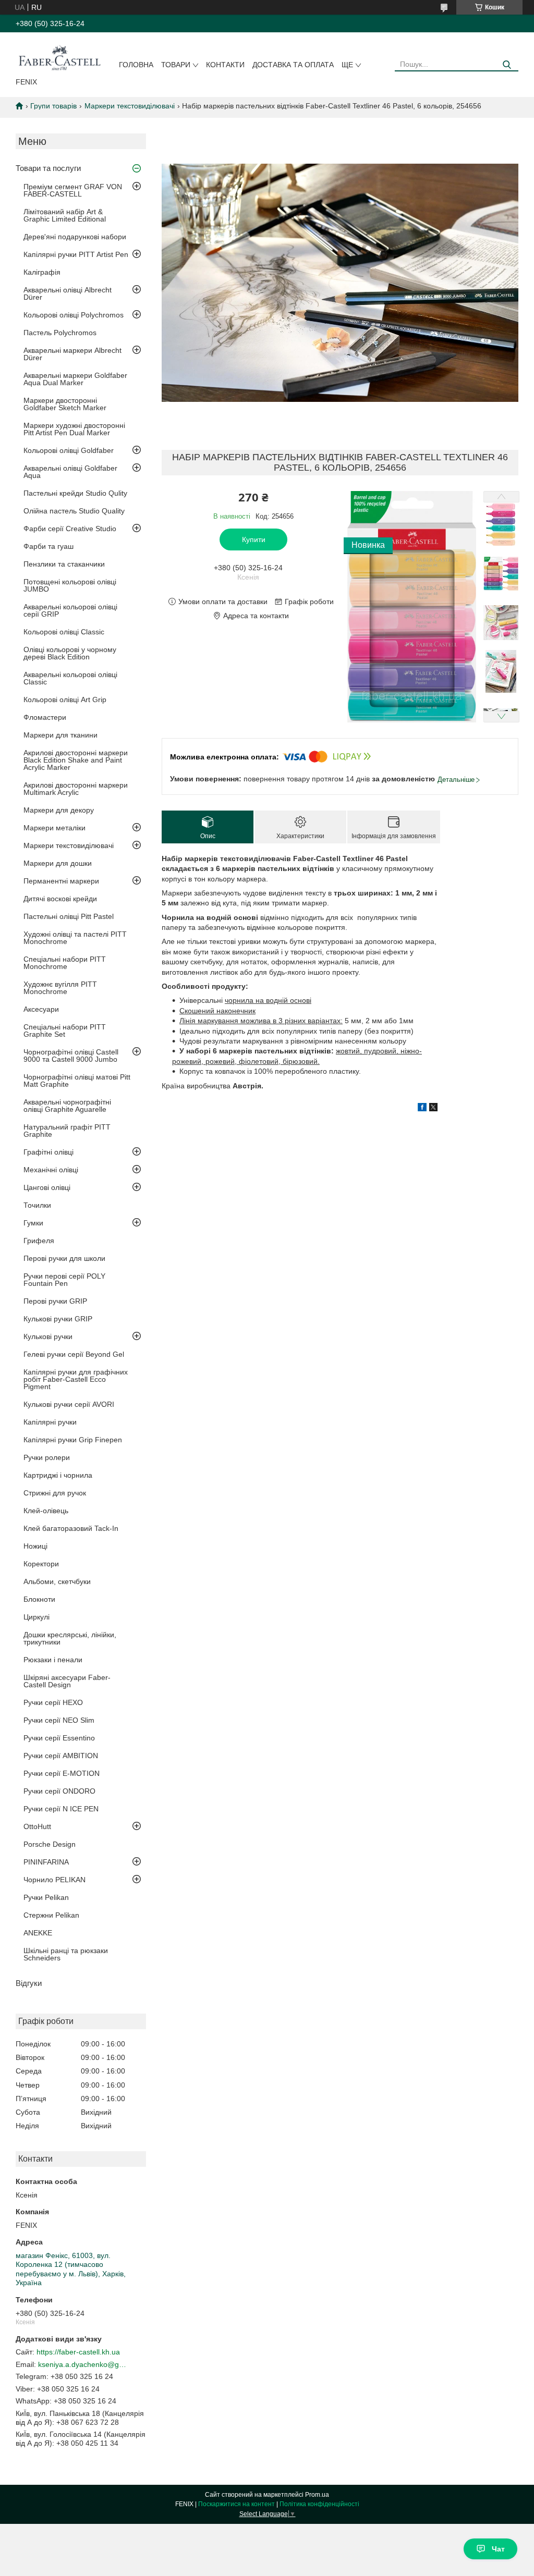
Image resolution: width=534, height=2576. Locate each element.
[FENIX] (59, 57)
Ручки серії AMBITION (61, 1756)
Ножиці (35, 1546)
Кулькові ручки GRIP (58, 1319)
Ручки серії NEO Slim (59, 1720)
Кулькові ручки (48, 1336)
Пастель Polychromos (60, 333)
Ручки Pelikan (46, 1897)
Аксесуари (41, 1009)
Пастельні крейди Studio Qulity (75, 493)
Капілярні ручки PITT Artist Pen (76, 254)
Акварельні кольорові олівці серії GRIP (70, 610)
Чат (498, 2549)
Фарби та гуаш (48, 546)
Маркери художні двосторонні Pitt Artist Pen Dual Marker (74, 429)
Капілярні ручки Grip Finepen (73, 1440)
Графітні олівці (48, 1152)
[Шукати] (507, 65)
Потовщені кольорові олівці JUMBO (70, 585)
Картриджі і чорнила (58, 1475)
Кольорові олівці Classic (64, 632)
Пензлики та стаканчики (64, 564)
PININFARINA (46, 1862)
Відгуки (29, 1983)
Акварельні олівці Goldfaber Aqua (70, 472)
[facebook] (422, 1109)
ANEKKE (38, 1933)
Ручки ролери (47, 1457)
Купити (254, 539)
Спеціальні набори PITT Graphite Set (65, 1031)
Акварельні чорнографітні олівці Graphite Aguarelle (67, 1106)
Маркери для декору (59, 810)
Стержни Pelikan (51, 1915)
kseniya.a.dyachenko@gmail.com (82, 2364)
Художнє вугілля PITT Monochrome (60, 988)
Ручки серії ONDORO (59, 1791)
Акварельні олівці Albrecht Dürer (68, 293)
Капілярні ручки (50, 1422)
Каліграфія (42, 272)
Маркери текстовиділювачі (130, 106)
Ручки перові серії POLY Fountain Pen (64, 1280)
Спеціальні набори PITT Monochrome (65, 963)
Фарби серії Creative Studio (70, 529)
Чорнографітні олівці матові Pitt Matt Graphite (77, 1081)
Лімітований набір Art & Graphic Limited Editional (65, 215)
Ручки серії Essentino (59, 1738)
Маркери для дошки (58, 863)
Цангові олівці (47, 1187)
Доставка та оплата (293, 65)
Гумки (33, 1223)
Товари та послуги (48, 168)
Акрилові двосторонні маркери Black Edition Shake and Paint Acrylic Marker (76, 760)
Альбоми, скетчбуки (57, 1581)
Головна (136, 65)
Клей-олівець (46, 1511)
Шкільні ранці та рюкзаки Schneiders (66, 1954)
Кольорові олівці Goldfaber (69, 450)
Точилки (37, 1205)
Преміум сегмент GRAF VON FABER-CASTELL (73, 190)
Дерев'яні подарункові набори (75, 237)
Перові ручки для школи (64, 1258)
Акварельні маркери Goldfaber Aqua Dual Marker (75, 379)
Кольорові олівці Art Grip (65, 700)
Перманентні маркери (61, 881)
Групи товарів (53, 106)
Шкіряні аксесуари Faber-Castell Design (67, 1681)
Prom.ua (317, 2495)
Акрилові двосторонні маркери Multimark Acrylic (76, 789)
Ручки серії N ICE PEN (61, 1809)
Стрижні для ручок (55, 1493)
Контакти (225, 65)
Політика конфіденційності (319, 2504)
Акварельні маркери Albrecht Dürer (72, 354)
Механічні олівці (51, 1170)
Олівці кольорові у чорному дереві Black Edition (70, 653)
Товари (176, 65)
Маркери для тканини (60, 735)
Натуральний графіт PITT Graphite (67, 1131)
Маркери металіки (54, 828)
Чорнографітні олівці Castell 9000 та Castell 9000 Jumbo (71, 1056)
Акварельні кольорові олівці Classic (70, 678)
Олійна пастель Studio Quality (74, 511)
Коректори (41, 1564)
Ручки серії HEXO (53, 1702)
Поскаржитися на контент (236, 2504)
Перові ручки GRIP (55, 1301)
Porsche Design (50, 1844)
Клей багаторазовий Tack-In (71, 1528)
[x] (433, 1109)
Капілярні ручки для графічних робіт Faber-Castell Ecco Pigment (76, 1379)
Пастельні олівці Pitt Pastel (69, 916)
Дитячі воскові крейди (60, 899)
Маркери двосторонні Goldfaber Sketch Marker (65, 404)
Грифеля (39, 1241)
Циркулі (37, 1617)
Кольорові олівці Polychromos (74, 315)
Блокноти (39, 1599)
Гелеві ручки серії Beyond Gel (74, 1354)
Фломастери (45, 717)
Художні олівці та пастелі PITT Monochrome (75, 938)
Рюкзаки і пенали (53, 1660)
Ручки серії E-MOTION (62, 1773)
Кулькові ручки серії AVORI (69, 1404)
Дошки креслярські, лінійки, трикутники (70, 1638)
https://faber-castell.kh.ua (78, 2352)
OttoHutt (37, 1826)
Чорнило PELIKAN (54, 1880)
